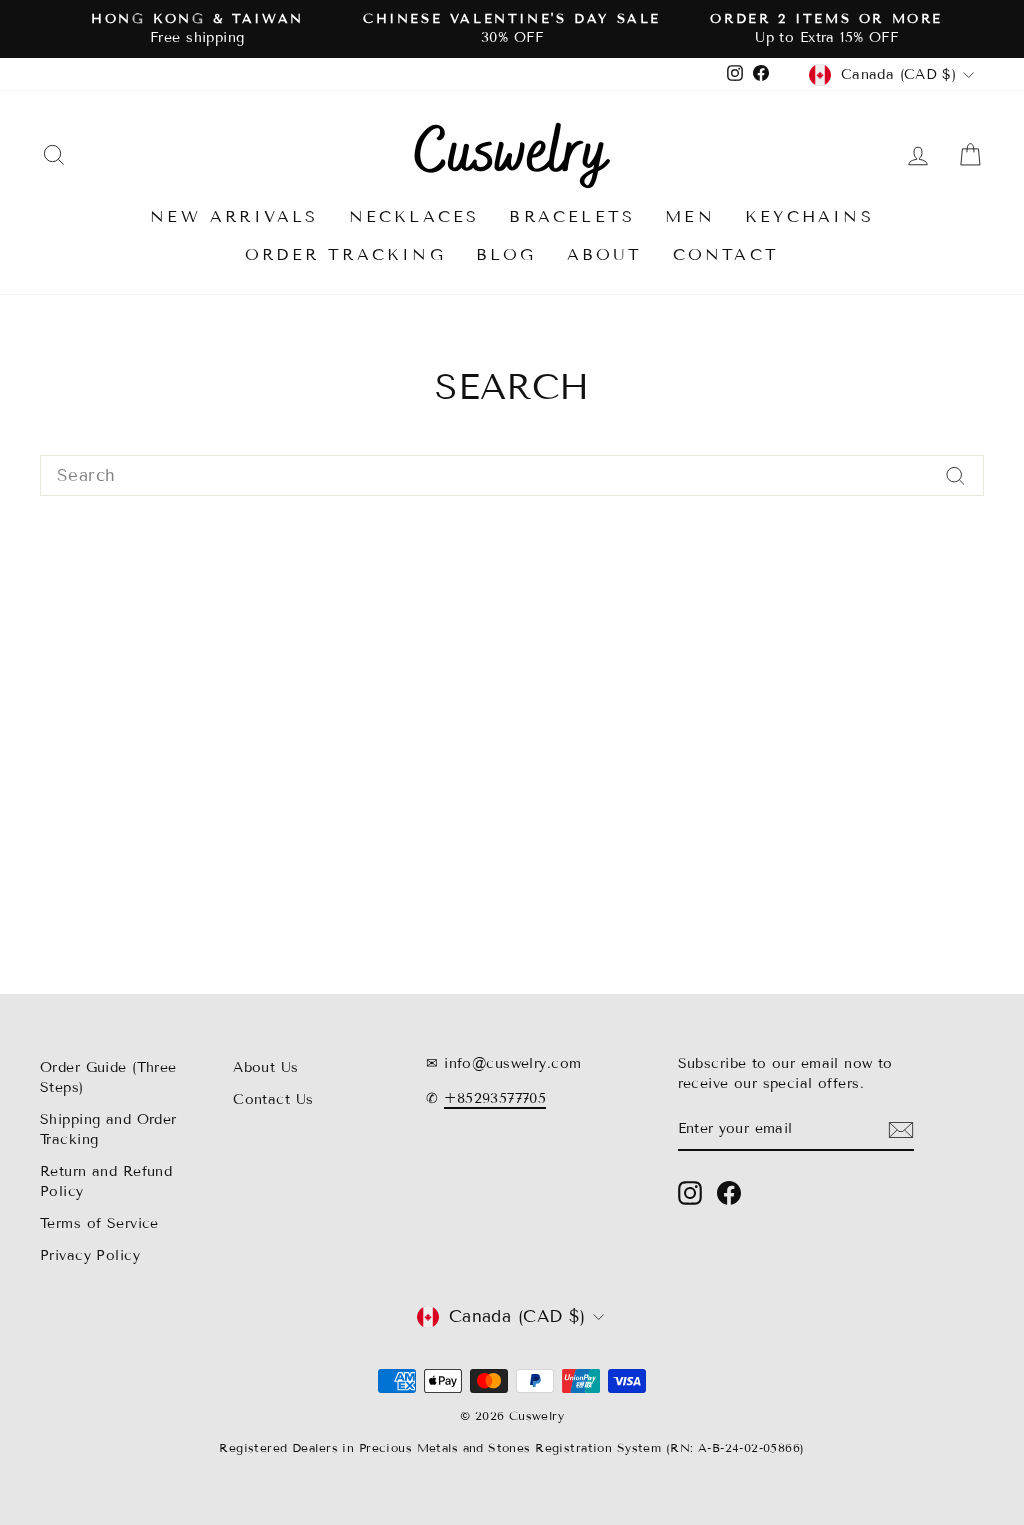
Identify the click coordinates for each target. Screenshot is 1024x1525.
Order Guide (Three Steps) (108, 1077)
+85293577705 (495, 1098)
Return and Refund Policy (106, 1181)
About (605, 254)
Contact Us (273, 1099)
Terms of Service (99, 1223)
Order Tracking (345, 254)
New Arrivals (234, 216)
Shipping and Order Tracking (108, 1129)
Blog (506, 254)
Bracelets (572, 216)
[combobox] (512, 476)
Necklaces (414, 216)
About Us (265, 1067)
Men (690, 216)
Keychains (809, 216)
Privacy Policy (90, 1255)
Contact (726, 254)
